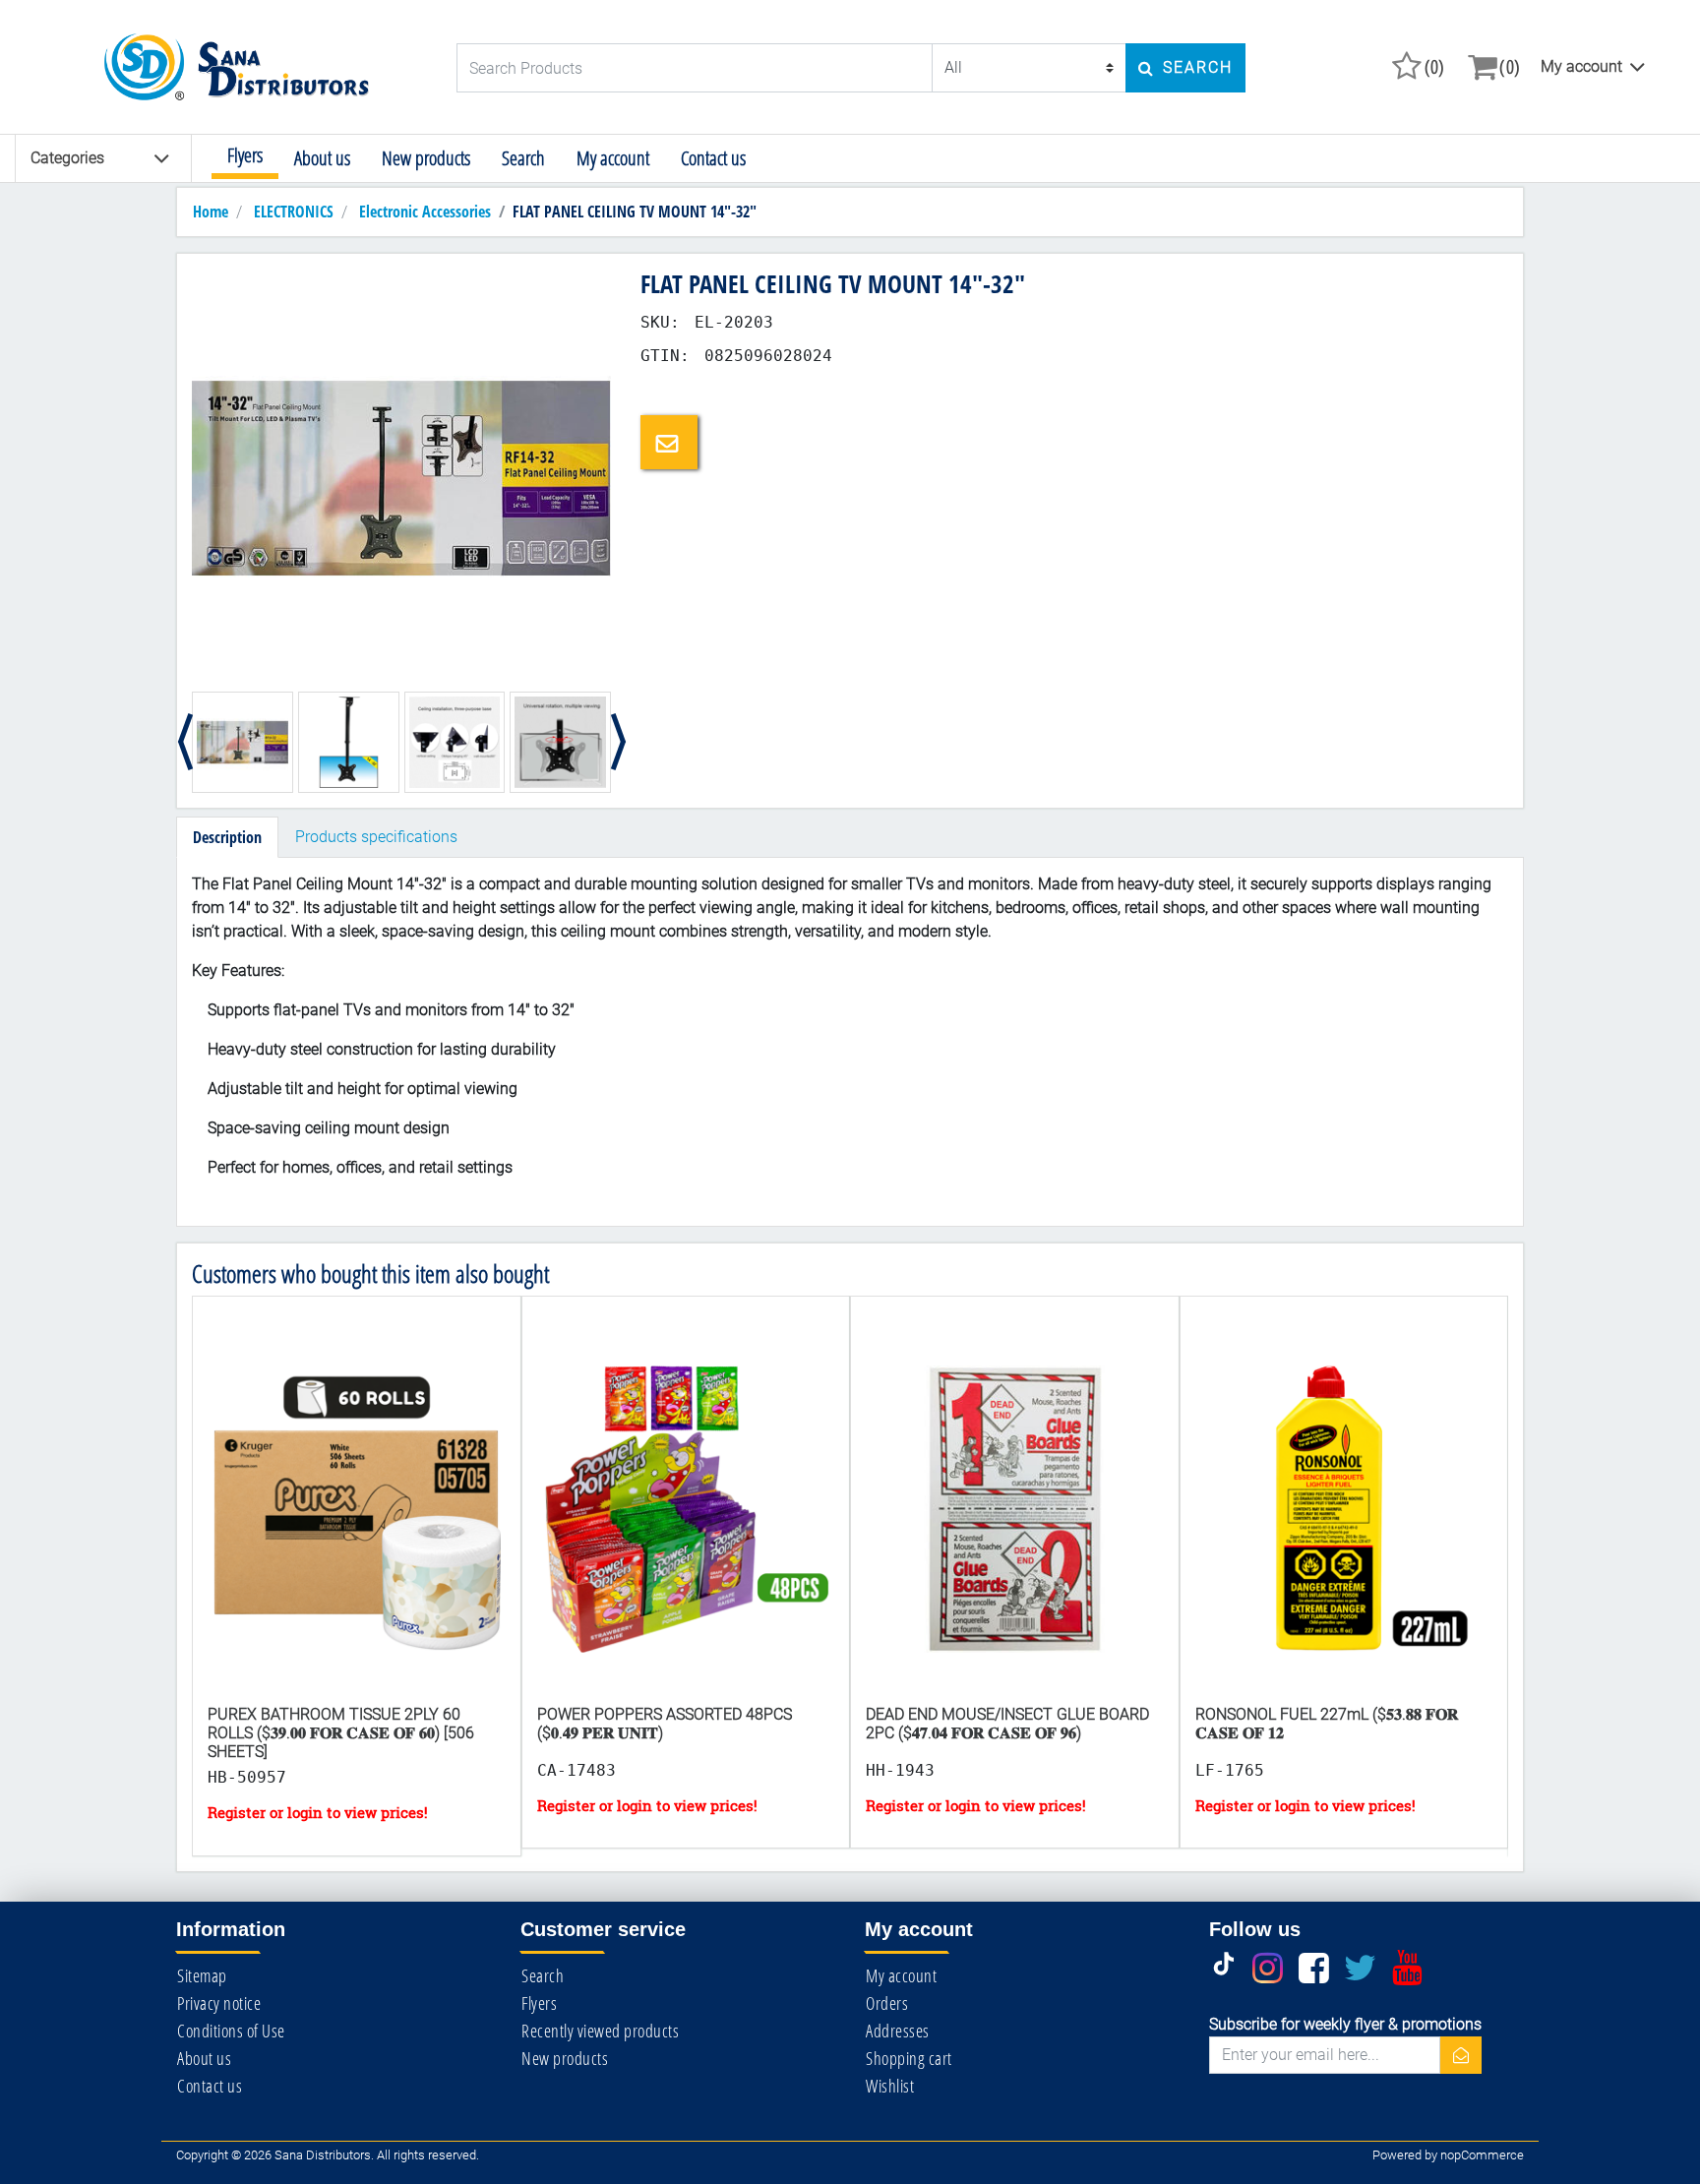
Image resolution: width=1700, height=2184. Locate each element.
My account (1581, 66)
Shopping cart (909, 2058)
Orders (887, 2003)
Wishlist (890, 2086)
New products (426, 158)
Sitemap (202, 1975)
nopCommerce (1482, 2155)
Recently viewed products (600, 2031)
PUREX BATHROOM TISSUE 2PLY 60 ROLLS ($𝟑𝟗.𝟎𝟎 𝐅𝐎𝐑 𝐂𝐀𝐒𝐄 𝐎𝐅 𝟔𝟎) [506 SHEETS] (341, 1733)
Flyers (245, 155)
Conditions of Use (231, 2031)
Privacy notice (219, 2003)
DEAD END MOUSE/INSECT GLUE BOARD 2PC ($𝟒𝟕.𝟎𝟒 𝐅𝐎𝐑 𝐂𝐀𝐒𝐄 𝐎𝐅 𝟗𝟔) (1007, 1724)
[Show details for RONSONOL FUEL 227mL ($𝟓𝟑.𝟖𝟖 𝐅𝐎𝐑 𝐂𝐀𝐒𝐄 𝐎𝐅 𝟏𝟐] (1344, 1518)
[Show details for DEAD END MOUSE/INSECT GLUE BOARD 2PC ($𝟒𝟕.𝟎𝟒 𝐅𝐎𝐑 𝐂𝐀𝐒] (1015, 1518)
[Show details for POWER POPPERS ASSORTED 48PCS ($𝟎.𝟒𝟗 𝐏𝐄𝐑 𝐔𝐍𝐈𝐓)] (686, 1518)
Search (523, 158)
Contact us (713, 158)
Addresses (898, 2031)
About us (322, 158)
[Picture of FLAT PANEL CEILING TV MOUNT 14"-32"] (401, 477)
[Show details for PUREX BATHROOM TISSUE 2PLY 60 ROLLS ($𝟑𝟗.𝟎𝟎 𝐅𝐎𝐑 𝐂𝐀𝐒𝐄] (357, 1518)
